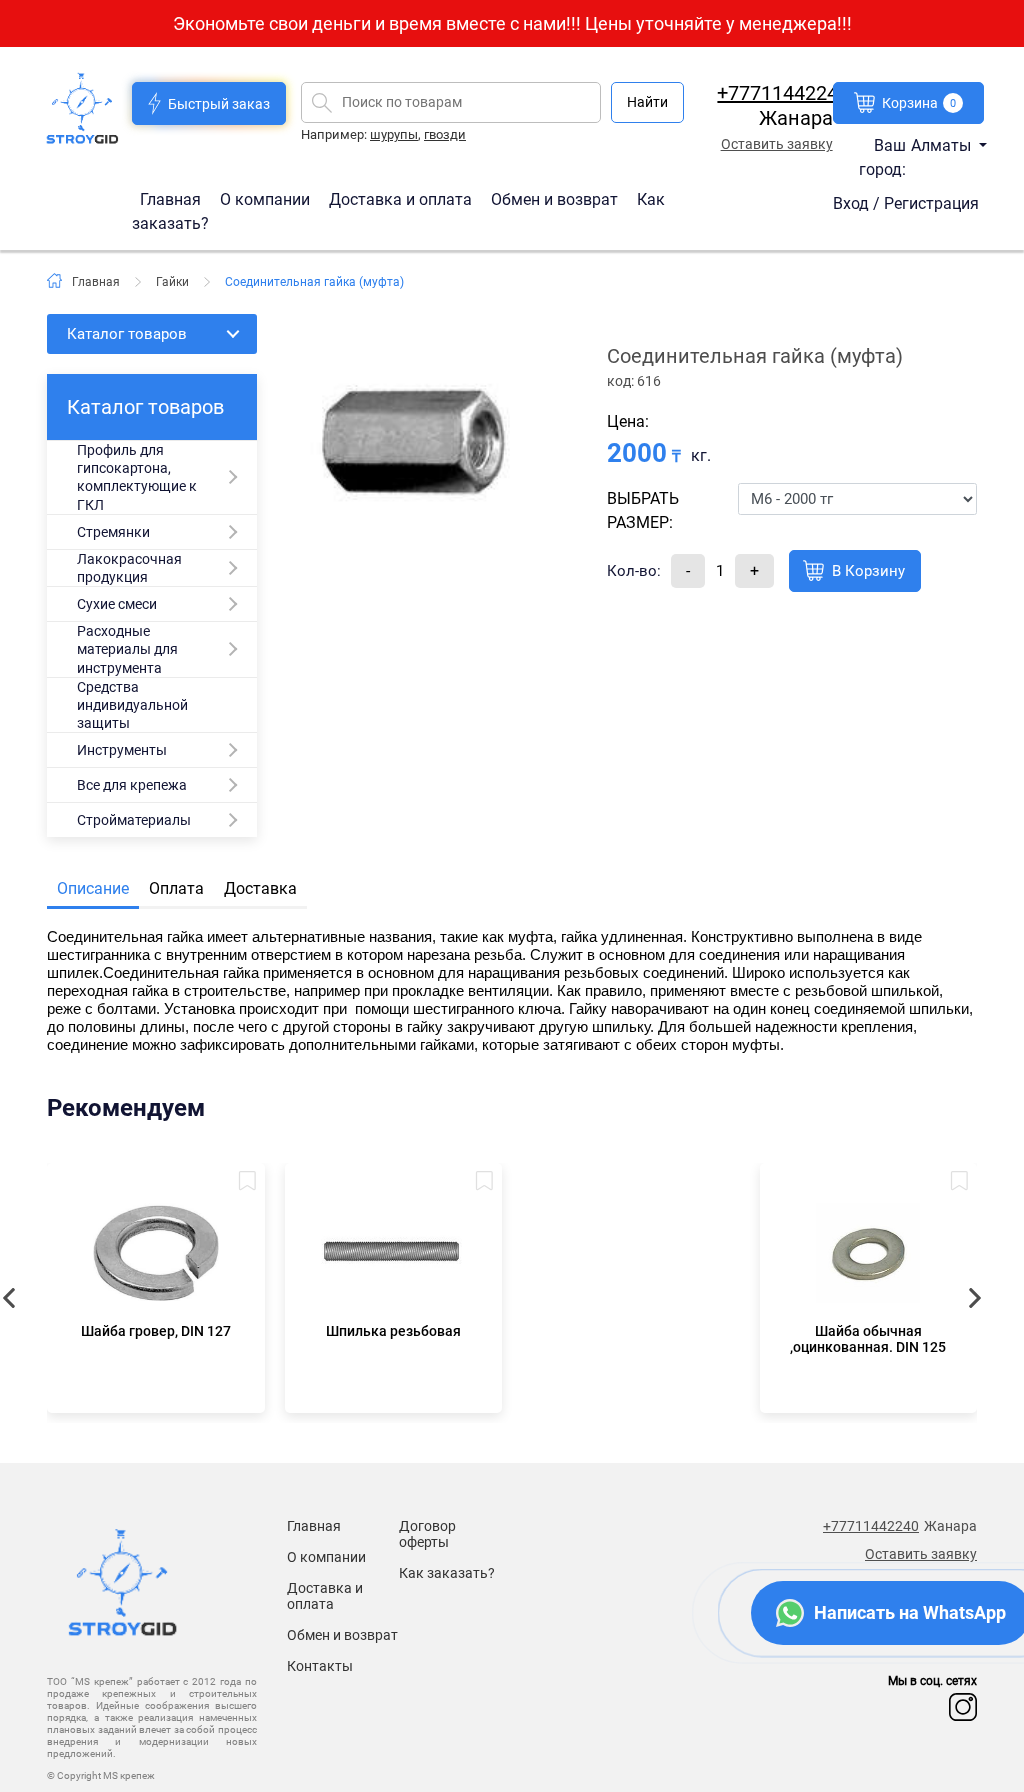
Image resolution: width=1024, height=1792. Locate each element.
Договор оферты (427, 1534)
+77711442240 (783, 93)
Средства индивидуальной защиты (132, 705)
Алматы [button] (943, 145)
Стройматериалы (134, 820)
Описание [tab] (93, 888)
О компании (267, 198)
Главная (172, 198)
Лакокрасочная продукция (129, 568)
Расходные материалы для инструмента (127, 649)
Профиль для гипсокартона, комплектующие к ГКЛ (137, 477)
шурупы (394, 134)
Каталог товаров (127, 334)
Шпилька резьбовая (393, 1331)
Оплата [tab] (176, 888)
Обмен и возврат (554, 198)
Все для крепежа (132, 785)
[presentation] (972, 1298)
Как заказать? (447, 1573)
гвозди (445, 134)
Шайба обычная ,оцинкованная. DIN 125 (868, 1339)
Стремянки (113, 532)
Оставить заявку (777, 144)
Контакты (320, 1666)
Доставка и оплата (402, 198)
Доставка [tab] (260, 888)
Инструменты (122, 750)
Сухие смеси (117, 604)
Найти (647, 102)
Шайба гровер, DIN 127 (156, 1331)
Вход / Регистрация (906, 203)
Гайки (172, 282)
